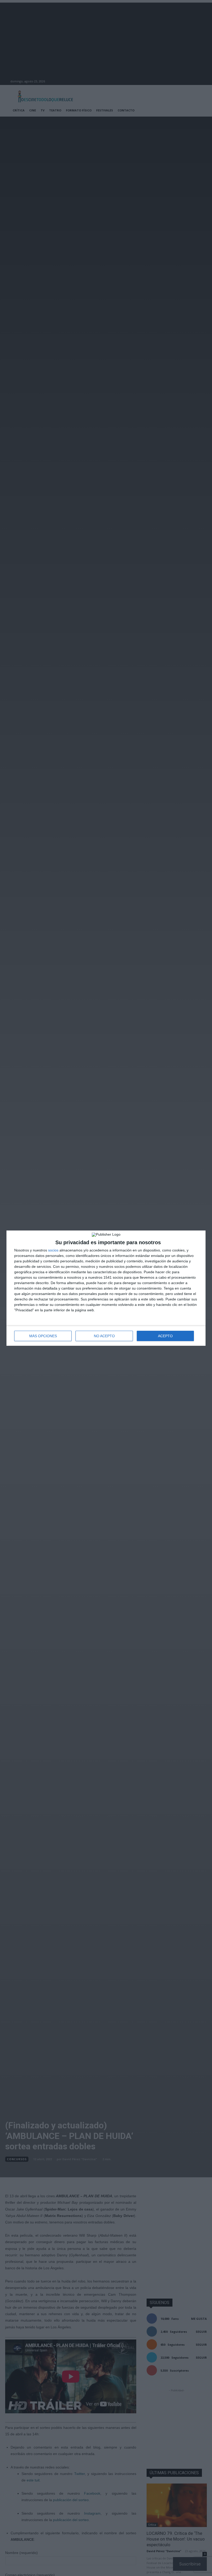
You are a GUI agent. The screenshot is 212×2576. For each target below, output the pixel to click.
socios (53, 1250)
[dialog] (106, 1288)
